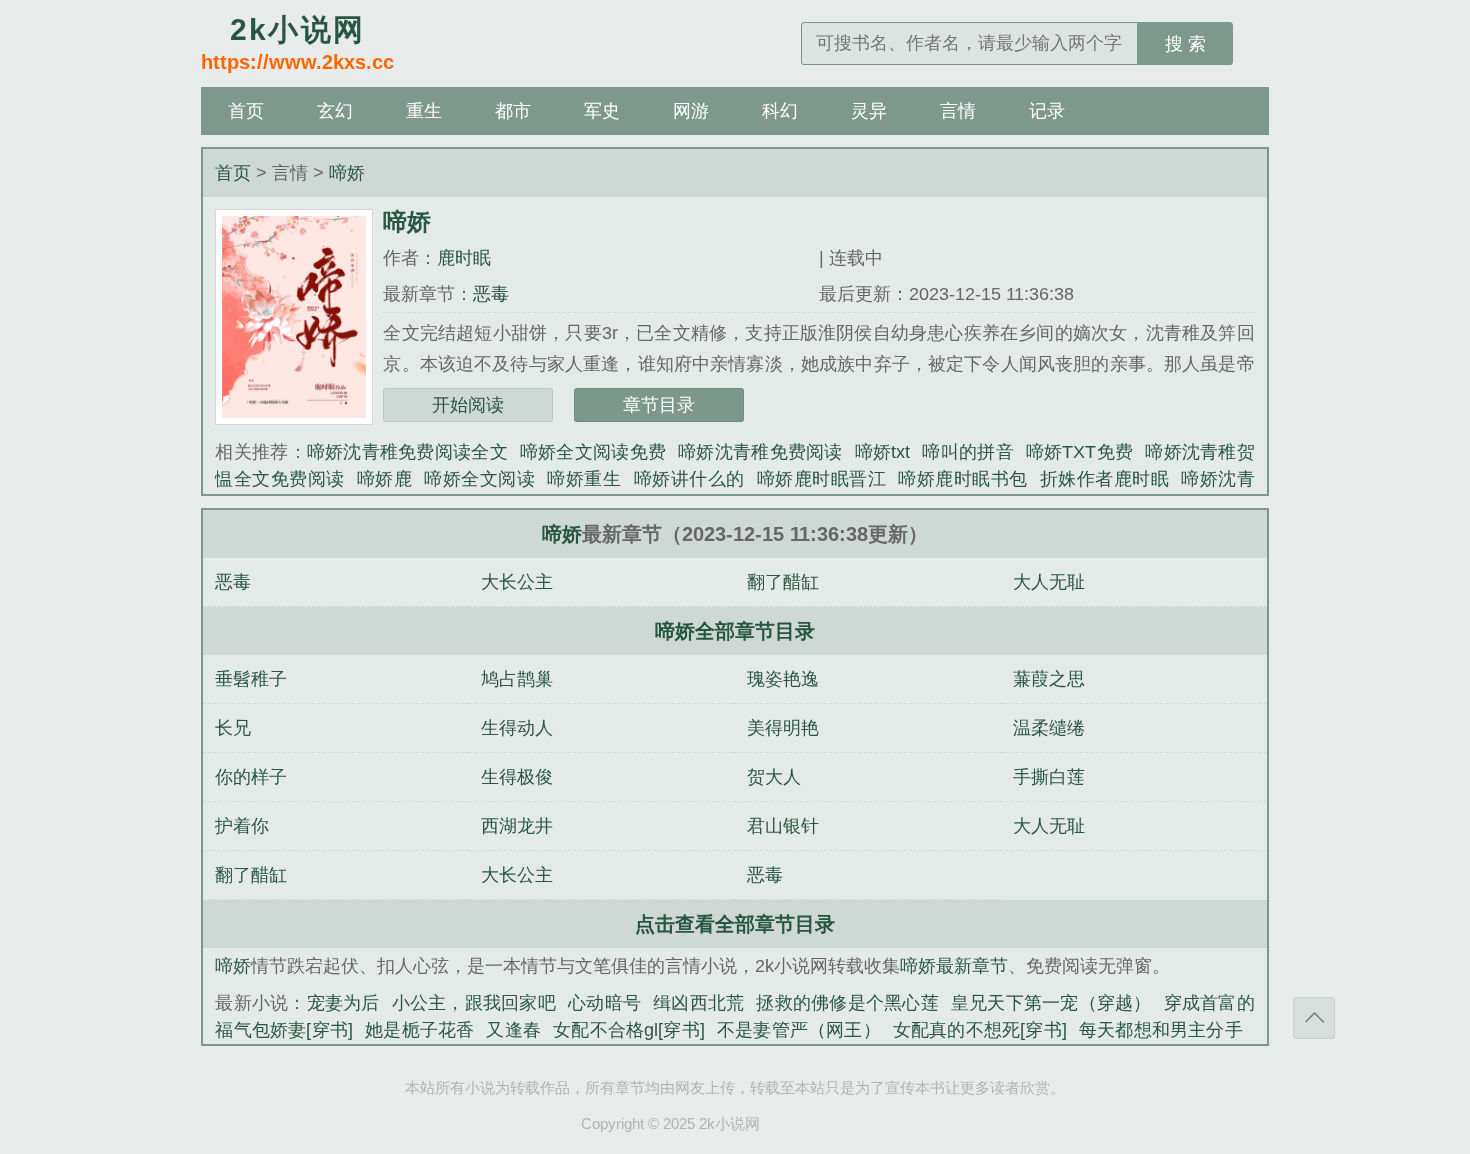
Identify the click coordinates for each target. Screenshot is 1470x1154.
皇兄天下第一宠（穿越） (1051, 1003)
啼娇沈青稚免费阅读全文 (407, 452)
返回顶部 (1314, 1018)
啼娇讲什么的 (689, 479)
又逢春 (513, 1030)
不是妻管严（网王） (799, 1030)
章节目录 (659, 405)
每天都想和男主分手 (1161, 1030)
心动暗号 (604, 1003)
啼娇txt (883, 452)
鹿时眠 (464, 258)
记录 (1047, 111)
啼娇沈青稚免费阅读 (760, 452)
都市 (513, 111)
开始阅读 (468, 405)
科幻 (780, 111)
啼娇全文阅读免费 (593, 452)
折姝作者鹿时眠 (1105, 479)
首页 (246, 111)
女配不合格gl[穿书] (629, 1030)
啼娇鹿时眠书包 (963, 479)
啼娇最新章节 (954, 966)
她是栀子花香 (419, 1030)
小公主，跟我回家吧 (474, 1003)
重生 (424, 111)
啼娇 (347, 173)
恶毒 (491, 294)
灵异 (869, 111)
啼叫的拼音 (968, 452)
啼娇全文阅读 (479, 479)
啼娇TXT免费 (1079, 452)
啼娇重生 (584, 479)
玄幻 (335, 111)
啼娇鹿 (385, 479)
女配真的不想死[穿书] (980, 1030)
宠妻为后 (343, 1003)
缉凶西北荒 (698, 1003)
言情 (958, 111)
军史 (602, 111)
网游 (691, 111)
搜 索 (1185, 44)
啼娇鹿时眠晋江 (822, 479)
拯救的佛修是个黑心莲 (847, 1003)
